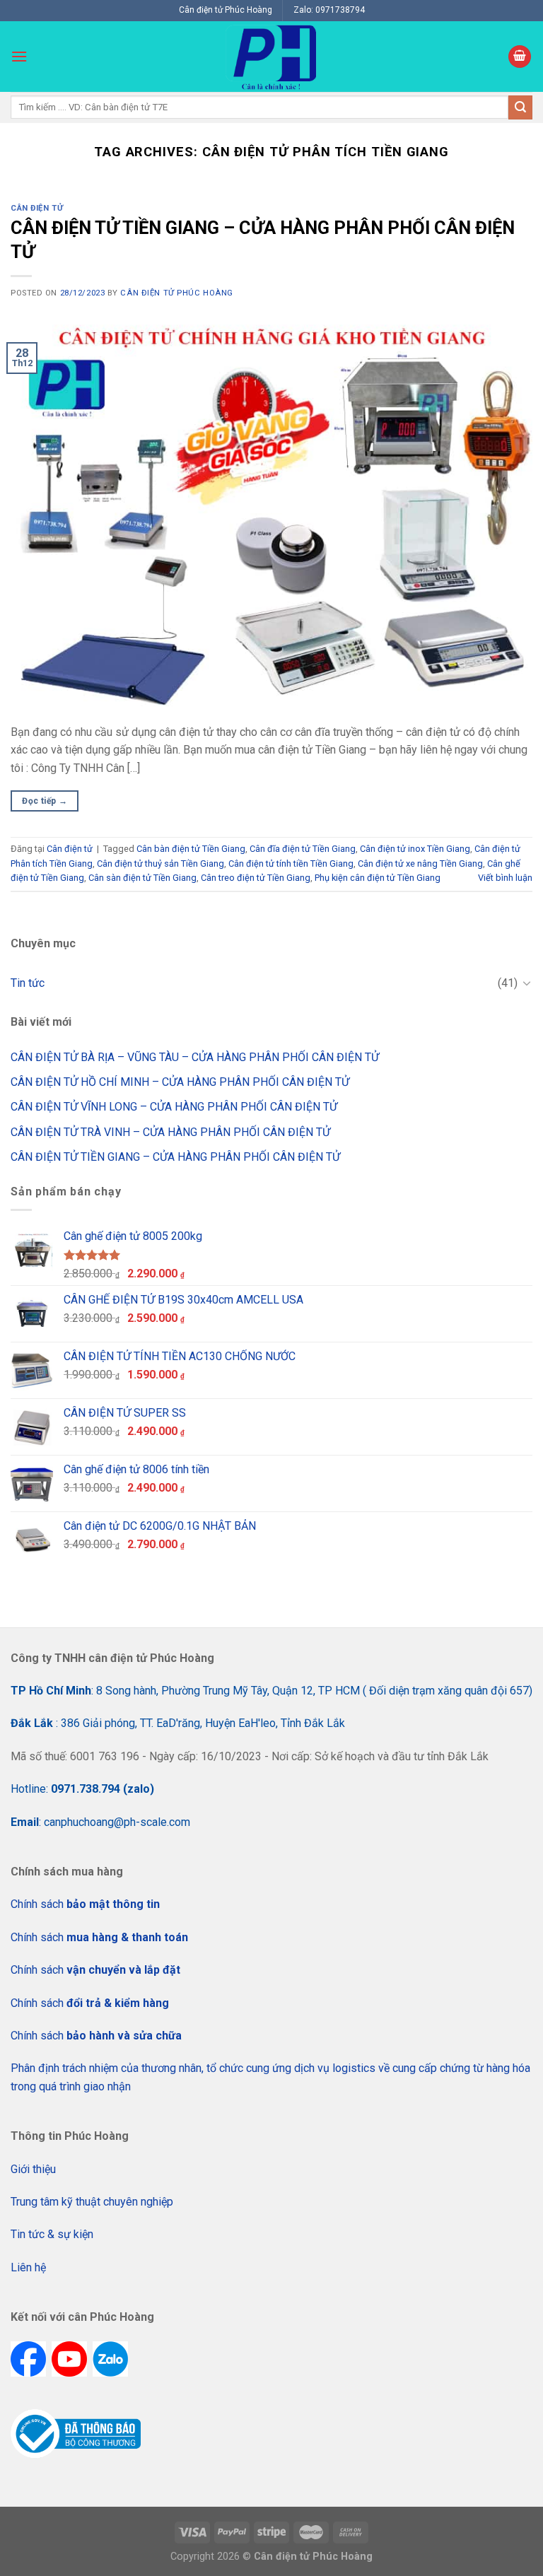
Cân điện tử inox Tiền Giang (415, 849)
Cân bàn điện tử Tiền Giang (191, 849)
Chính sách (85, 1904)
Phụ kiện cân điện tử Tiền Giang (378, 878)
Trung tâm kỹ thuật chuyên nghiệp (92, 2202)
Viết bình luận (505, 878)
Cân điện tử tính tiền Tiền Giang (291, 863)
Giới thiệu (33, 2169)
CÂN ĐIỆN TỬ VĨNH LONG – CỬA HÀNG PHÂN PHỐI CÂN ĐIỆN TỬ (174, 1107)
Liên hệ (28, 2267)
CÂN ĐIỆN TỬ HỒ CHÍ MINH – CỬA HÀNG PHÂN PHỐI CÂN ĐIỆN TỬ (180, 1082)
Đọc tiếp (45, 801)
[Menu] (19, 56)
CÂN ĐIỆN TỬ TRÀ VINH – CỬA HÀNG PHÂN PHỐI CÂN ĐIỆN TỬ (170, 1132)
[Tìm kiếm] (520, 107)
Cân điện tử (37, 208)
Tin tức (28, 983)
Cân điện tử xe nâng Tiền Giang (420, 863)
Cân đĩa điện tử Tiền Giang (303, 849)
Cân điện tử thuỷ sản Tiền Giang (160, 863)
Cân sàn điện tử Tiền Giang (142, 878)
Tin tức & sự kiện (52, 2234)
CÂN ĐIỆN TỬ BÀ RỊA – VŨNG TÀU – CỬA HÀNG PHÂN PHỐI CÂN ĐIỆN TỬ (195, 1057)
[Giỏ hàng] (520, 57)
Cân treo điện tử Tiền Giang (256, 878)
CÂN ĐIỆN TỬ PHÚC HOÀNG (176, 293)
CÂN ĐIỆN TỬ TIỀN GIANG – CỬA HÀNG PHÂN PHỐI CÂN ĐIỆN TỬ (175, 1157)
